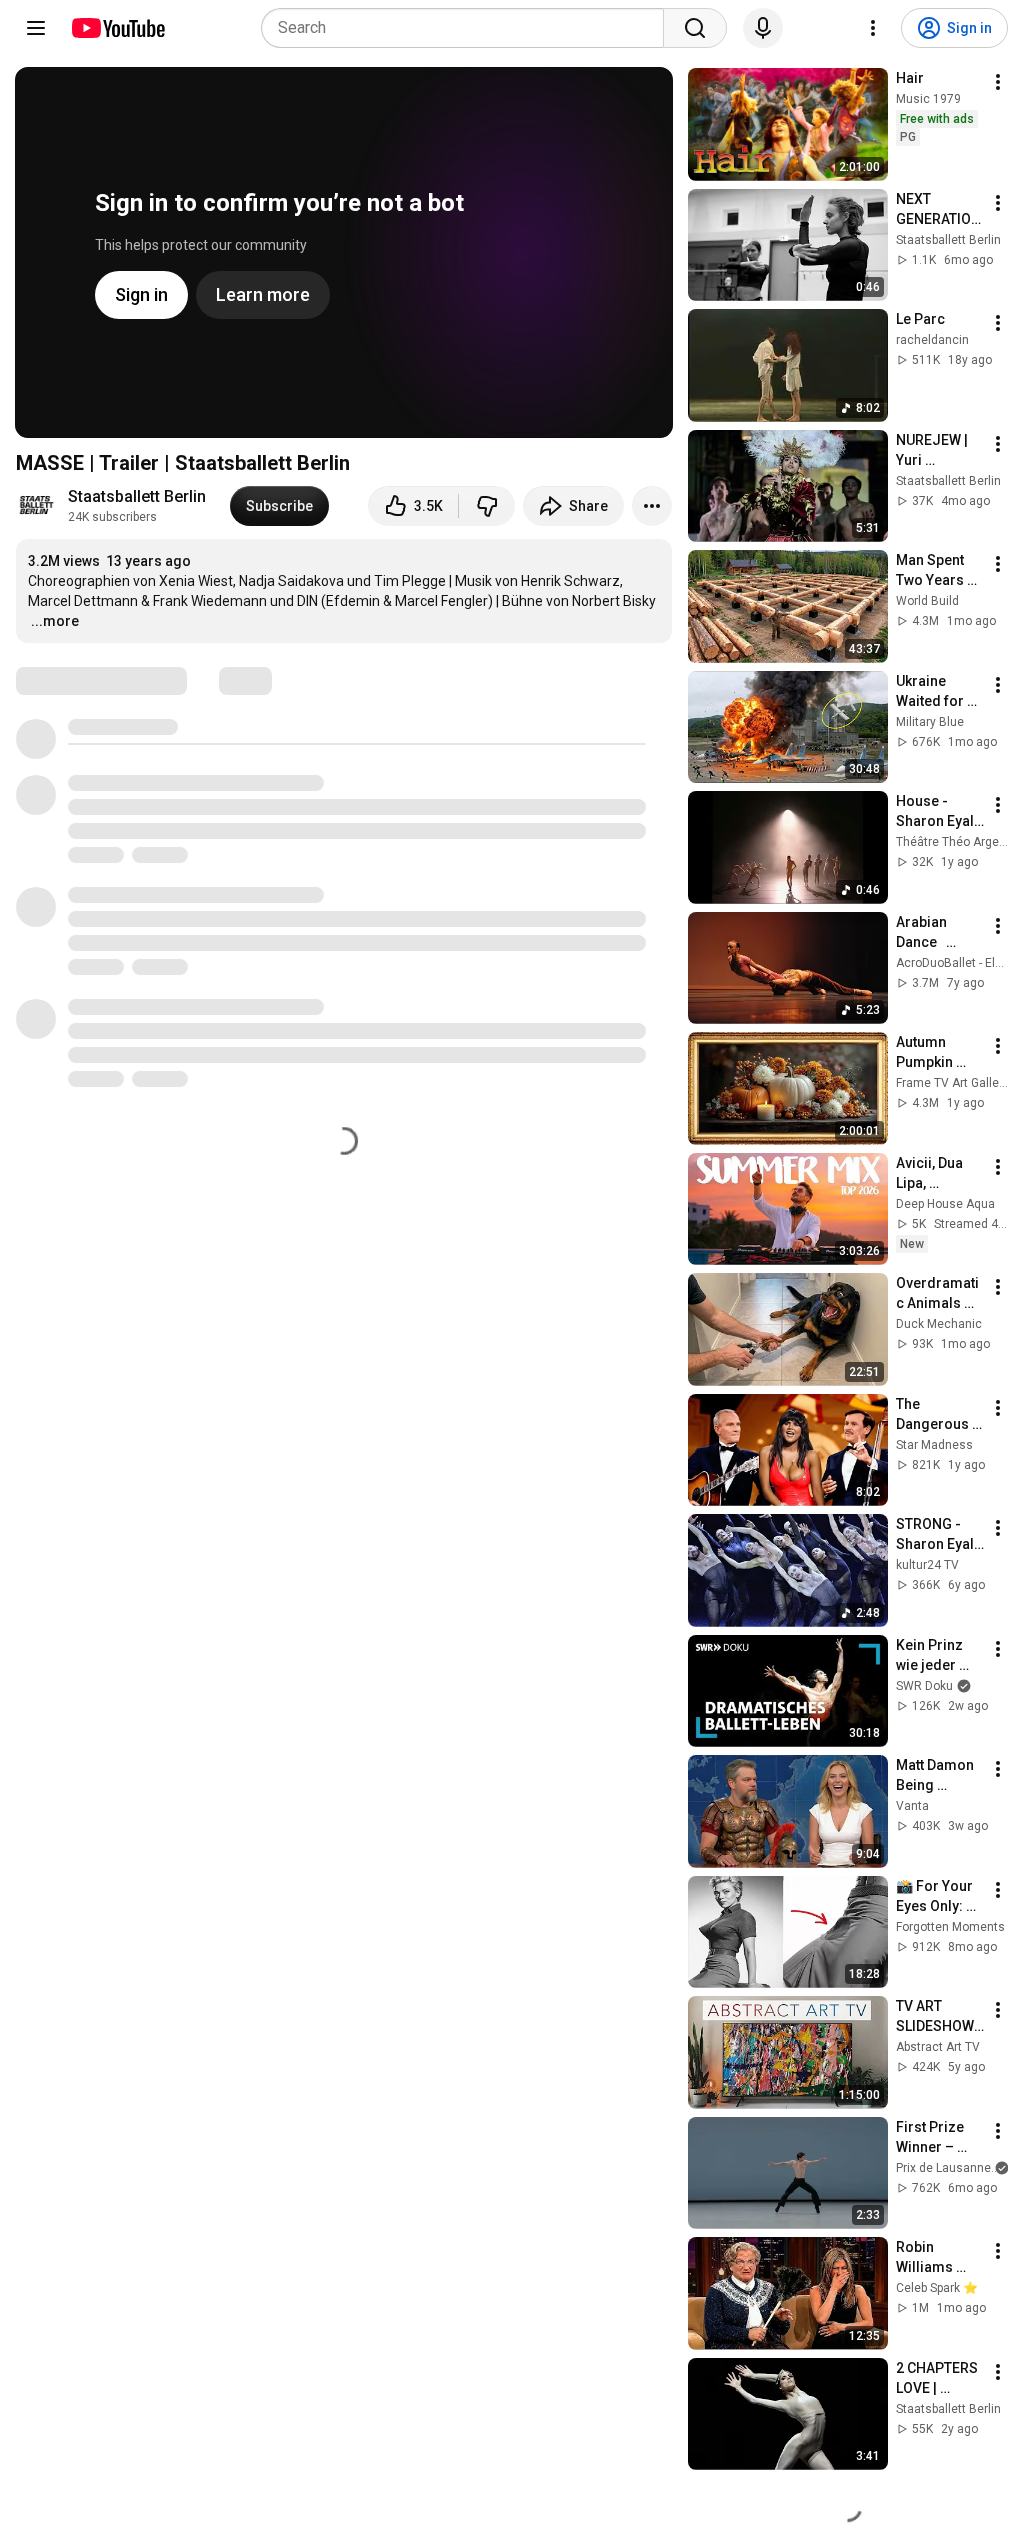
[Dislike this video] (487, 506)
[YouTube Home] (117, 28)
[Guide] (36, 28)
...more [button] (55, 621)
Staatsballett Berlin (137, 496)
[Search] (695, 28)
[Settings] (873, 28)
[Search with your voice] (763, 28)
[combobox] (468, 28)
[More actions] (652, 506)
